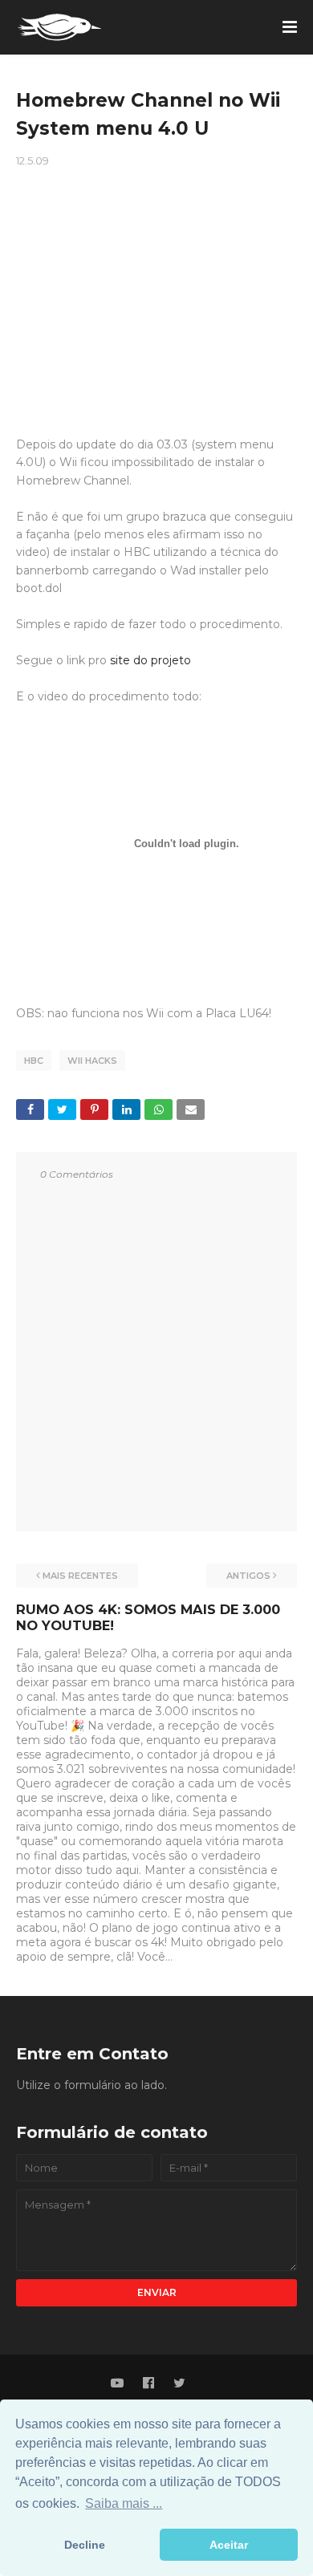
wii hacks (92, 1061)
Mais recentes (80, 1576)
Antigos (248, 1576)
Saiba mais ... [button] (124, 2503)
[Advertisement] (156, 287)
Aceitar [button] (229, 2545)
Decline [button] (85, 2545)
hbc (34, 1061)
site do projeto (150, 660)
